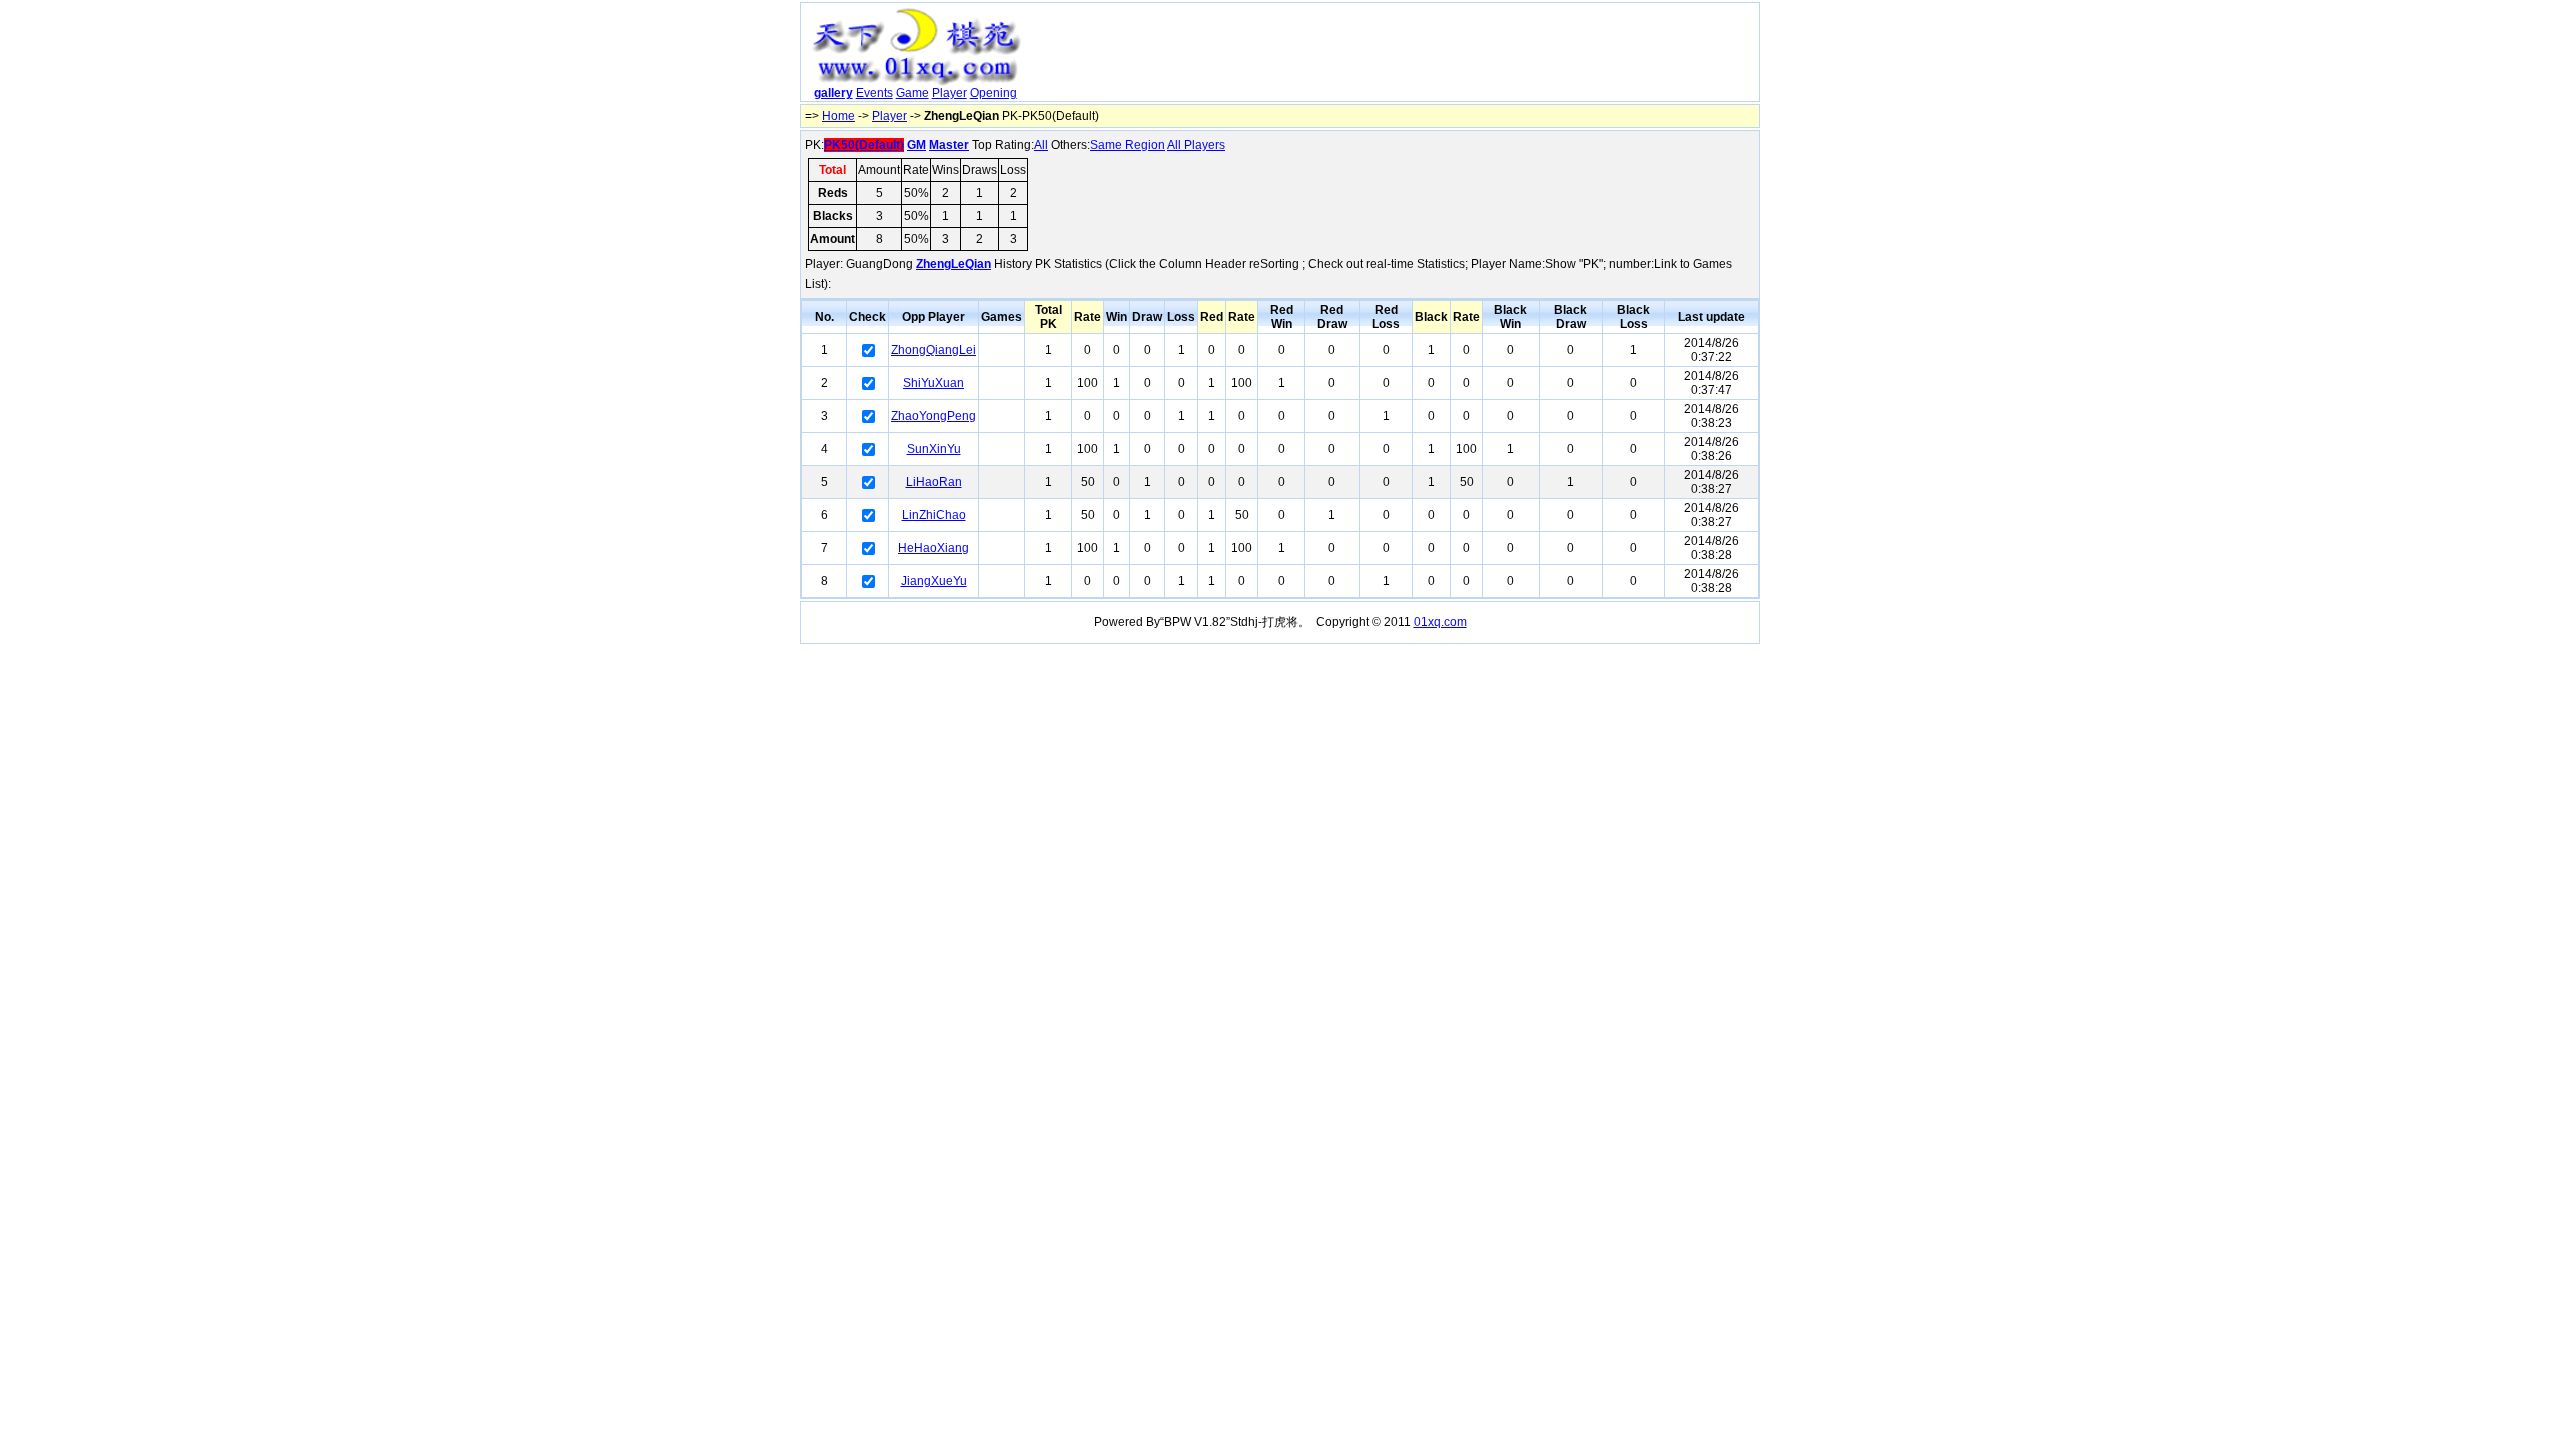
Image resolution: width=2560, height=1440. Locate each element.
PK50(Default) (864, 145)
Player (949, 93)
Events (874, 93)
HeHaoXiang (933, 548)
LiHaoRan (934, 482)
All (1041, 145)
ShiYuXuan (933, 383)
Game (912, 93)
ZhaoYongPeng (933, 416)
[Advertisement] (1393, 56)
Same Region (1127, 145)
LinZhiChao (934, 515)
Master (949, 145)
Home (838, 116)
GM (916, 145)
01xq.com (1440, 622)
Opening (993, 93)
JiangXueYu (934, 581)
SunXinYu (934, 449)
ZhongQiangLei (933, 350)
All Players (1196, 145)
